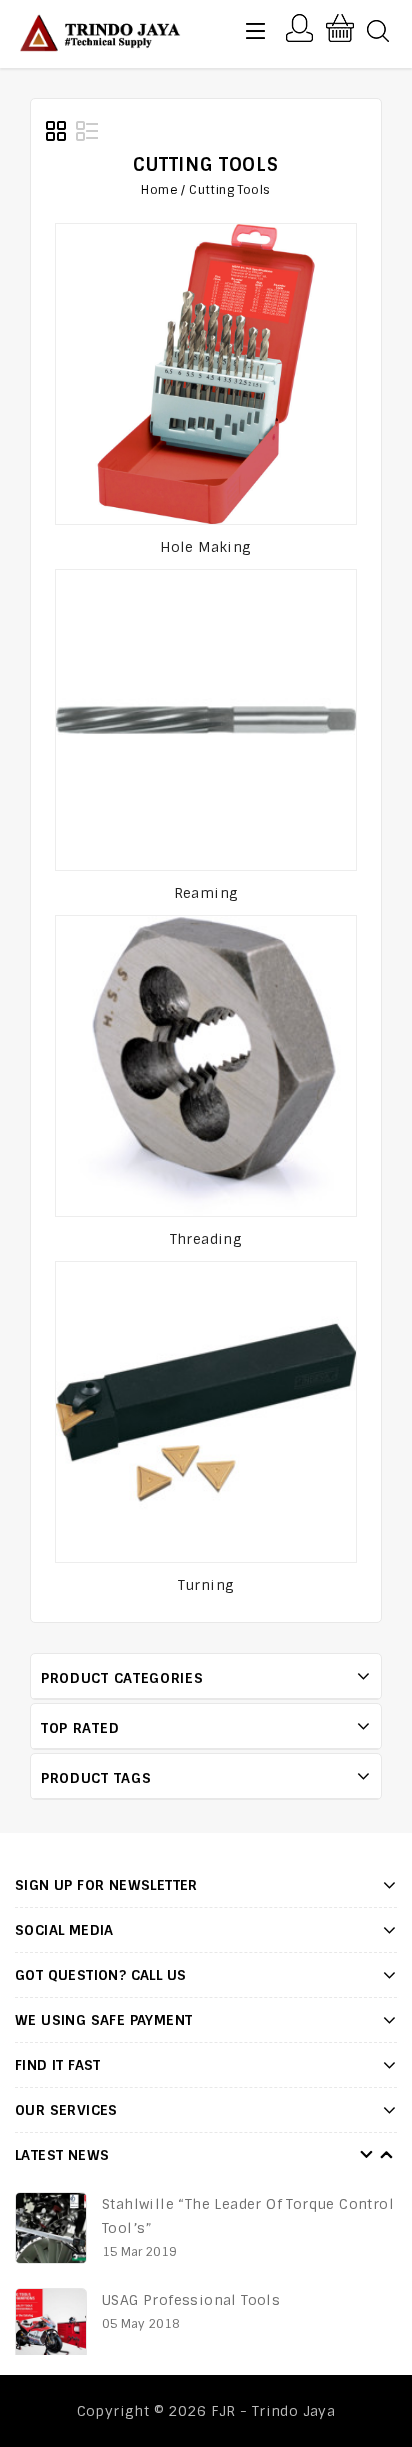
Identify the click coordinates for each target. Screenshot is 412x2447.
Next (387, 2155)
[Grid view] (57, 132)
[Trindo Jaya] (99, 31)
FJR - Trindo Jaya (273, 2411)
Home (159, 190)
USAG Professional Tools (193, 2300)
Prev (367, 2155)
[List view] (87, 132)
